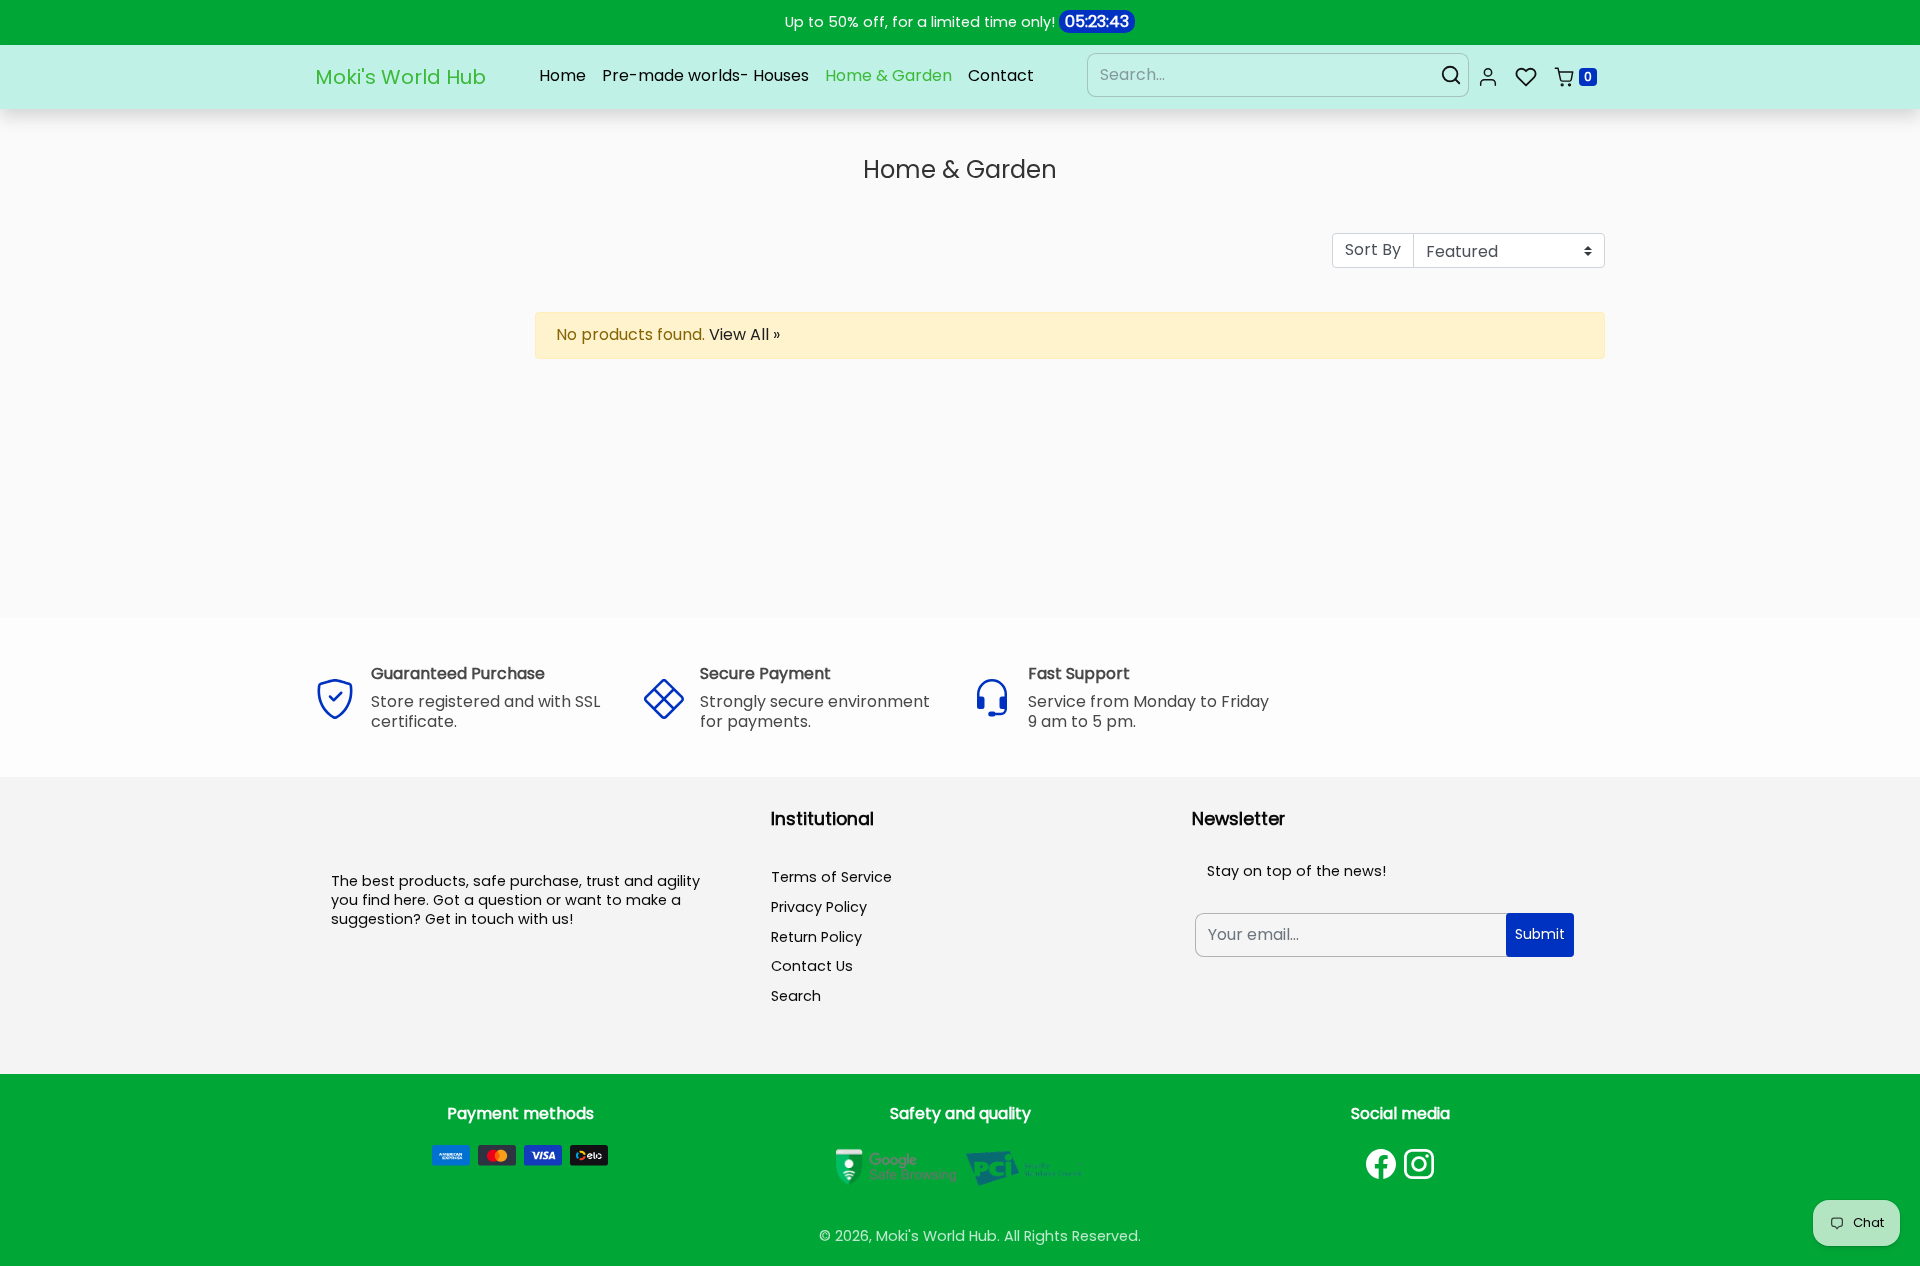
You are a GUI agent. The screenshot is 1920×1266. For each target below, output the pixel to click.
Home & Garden (888, 75)
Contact (1001, 75)
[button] (1488, 77)
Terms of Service (831, 877)
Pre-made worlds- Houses (705, 75)
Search (796, 996)
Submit (1540, 934)
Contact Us (812, 966)
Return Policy (816, 937)
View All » (744, 334)
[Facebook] (1381, 1164)
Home (562, 75)
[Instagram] (1419, 1164)
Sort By (1373, 249)
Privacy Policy (819, 907)
